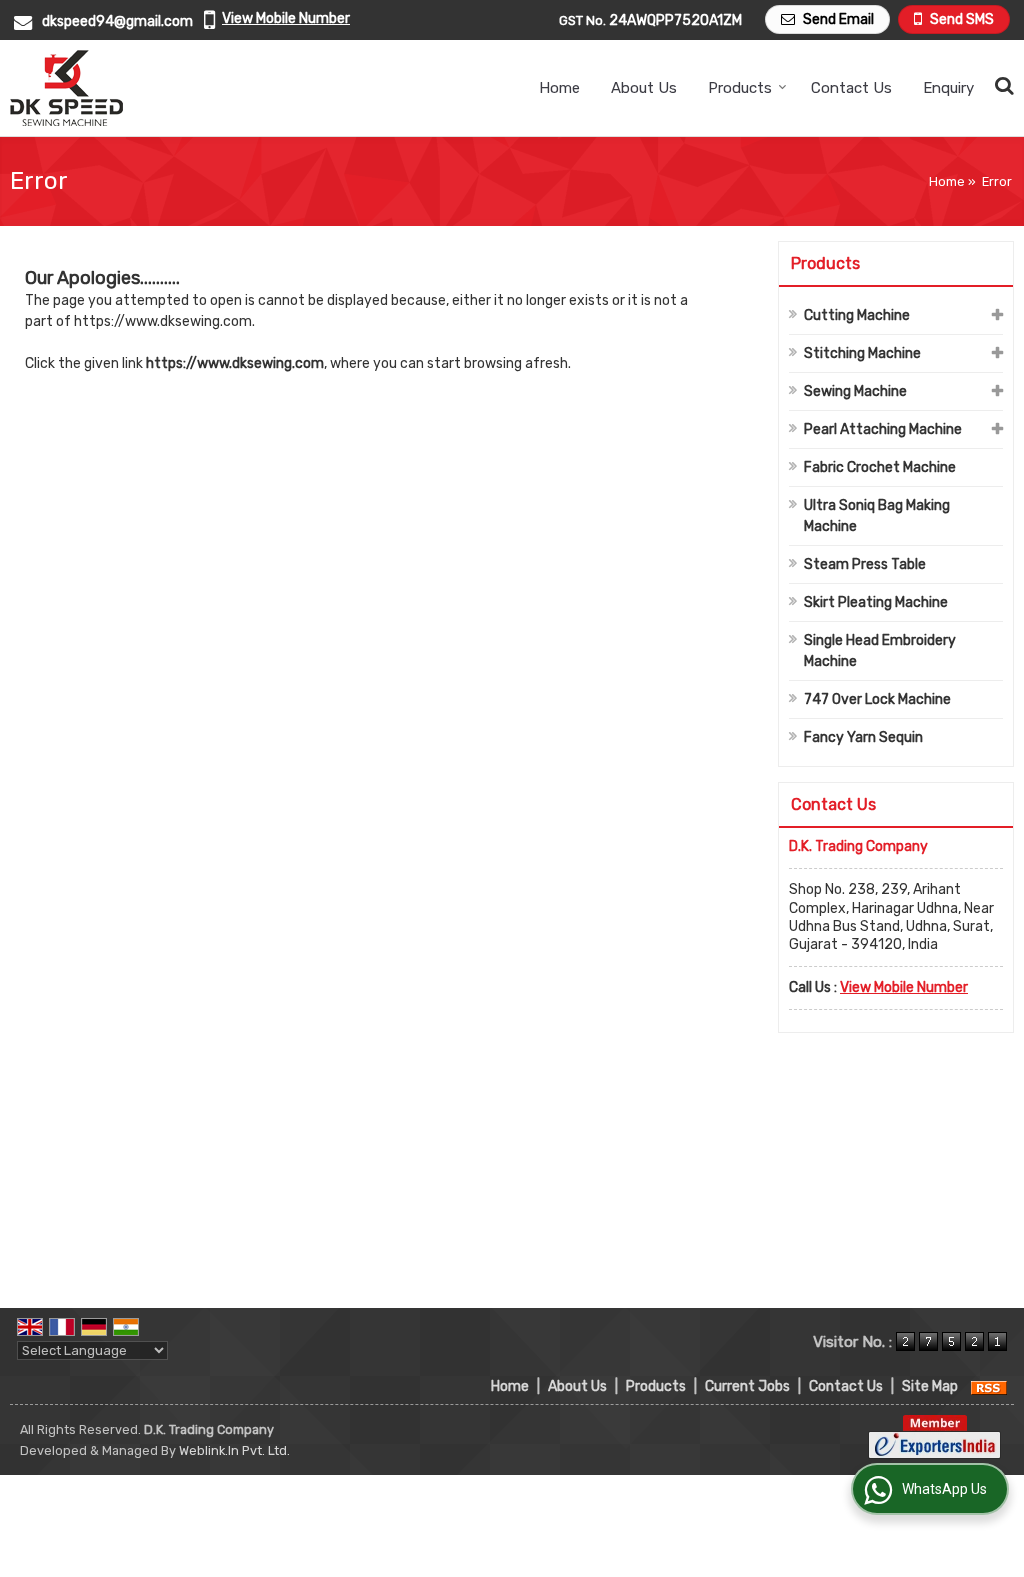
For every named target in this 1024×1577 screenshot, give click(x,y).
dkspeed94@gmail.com (117, 21)
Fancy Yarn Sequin (863, 737)
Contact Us (851, 88)
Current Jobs (747, 1386)
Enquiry (948, 88)
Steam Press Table (865, 564)
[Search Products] (1001, 85)
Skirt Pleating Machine (876, 602)
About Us (644, 88)
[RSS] (989, 1386)
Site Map (930, 1386)
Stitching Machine (862, 353)
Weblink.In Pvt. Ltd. (234, 1450)
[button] (286, 18)
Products (740, 88)
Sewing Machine (855, 391)
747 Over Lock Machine (877, 699)
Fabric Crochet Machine (880, 467)
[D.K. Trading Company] (66, 88)
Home (559, 88)
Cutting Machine (857, 315)
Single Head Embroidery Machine (880, 651)
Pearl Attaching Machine (883, 429)
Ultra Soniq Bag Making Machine (877, 516)
